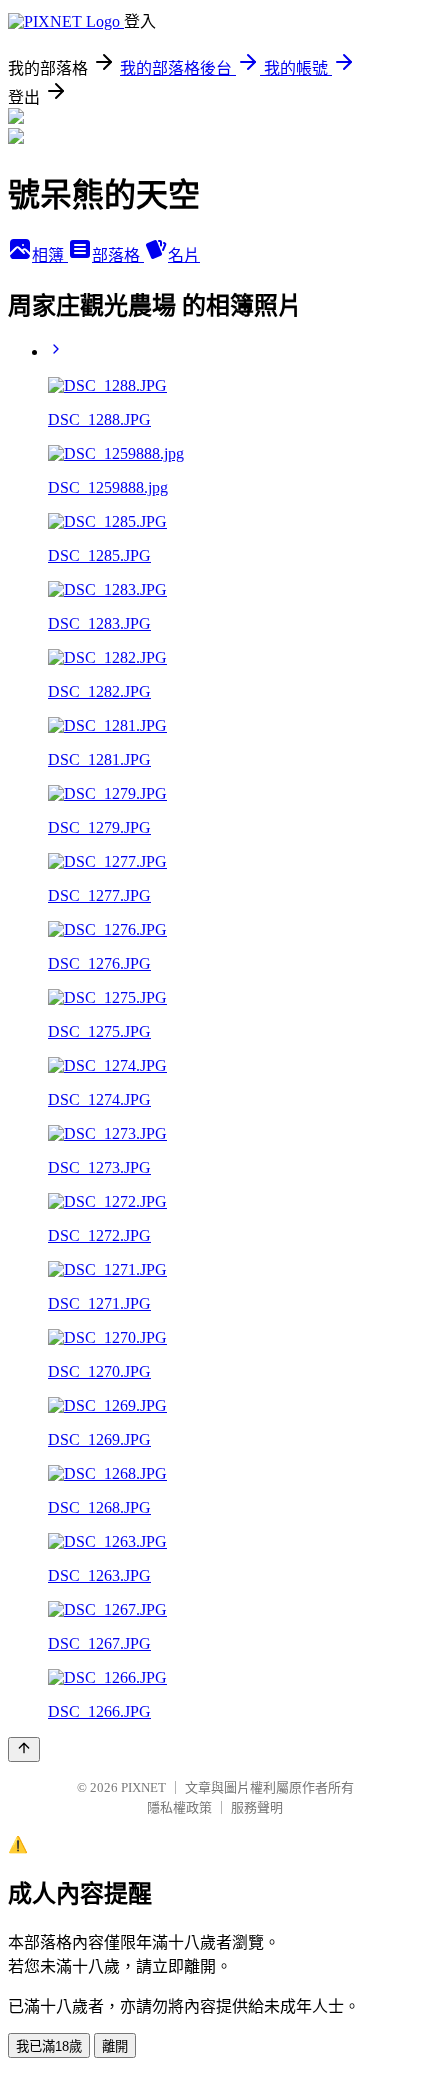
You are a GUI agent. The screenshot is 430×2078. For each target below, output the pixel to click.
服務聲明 (257, 1807)
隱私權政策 (179, 1807)
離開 (115, 2046)
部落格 (118, 255)
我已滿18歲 (49, 2046)
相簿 (50, 255)
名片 (184, 255)
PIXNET (143, 1787)
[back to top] (24, 1749)
